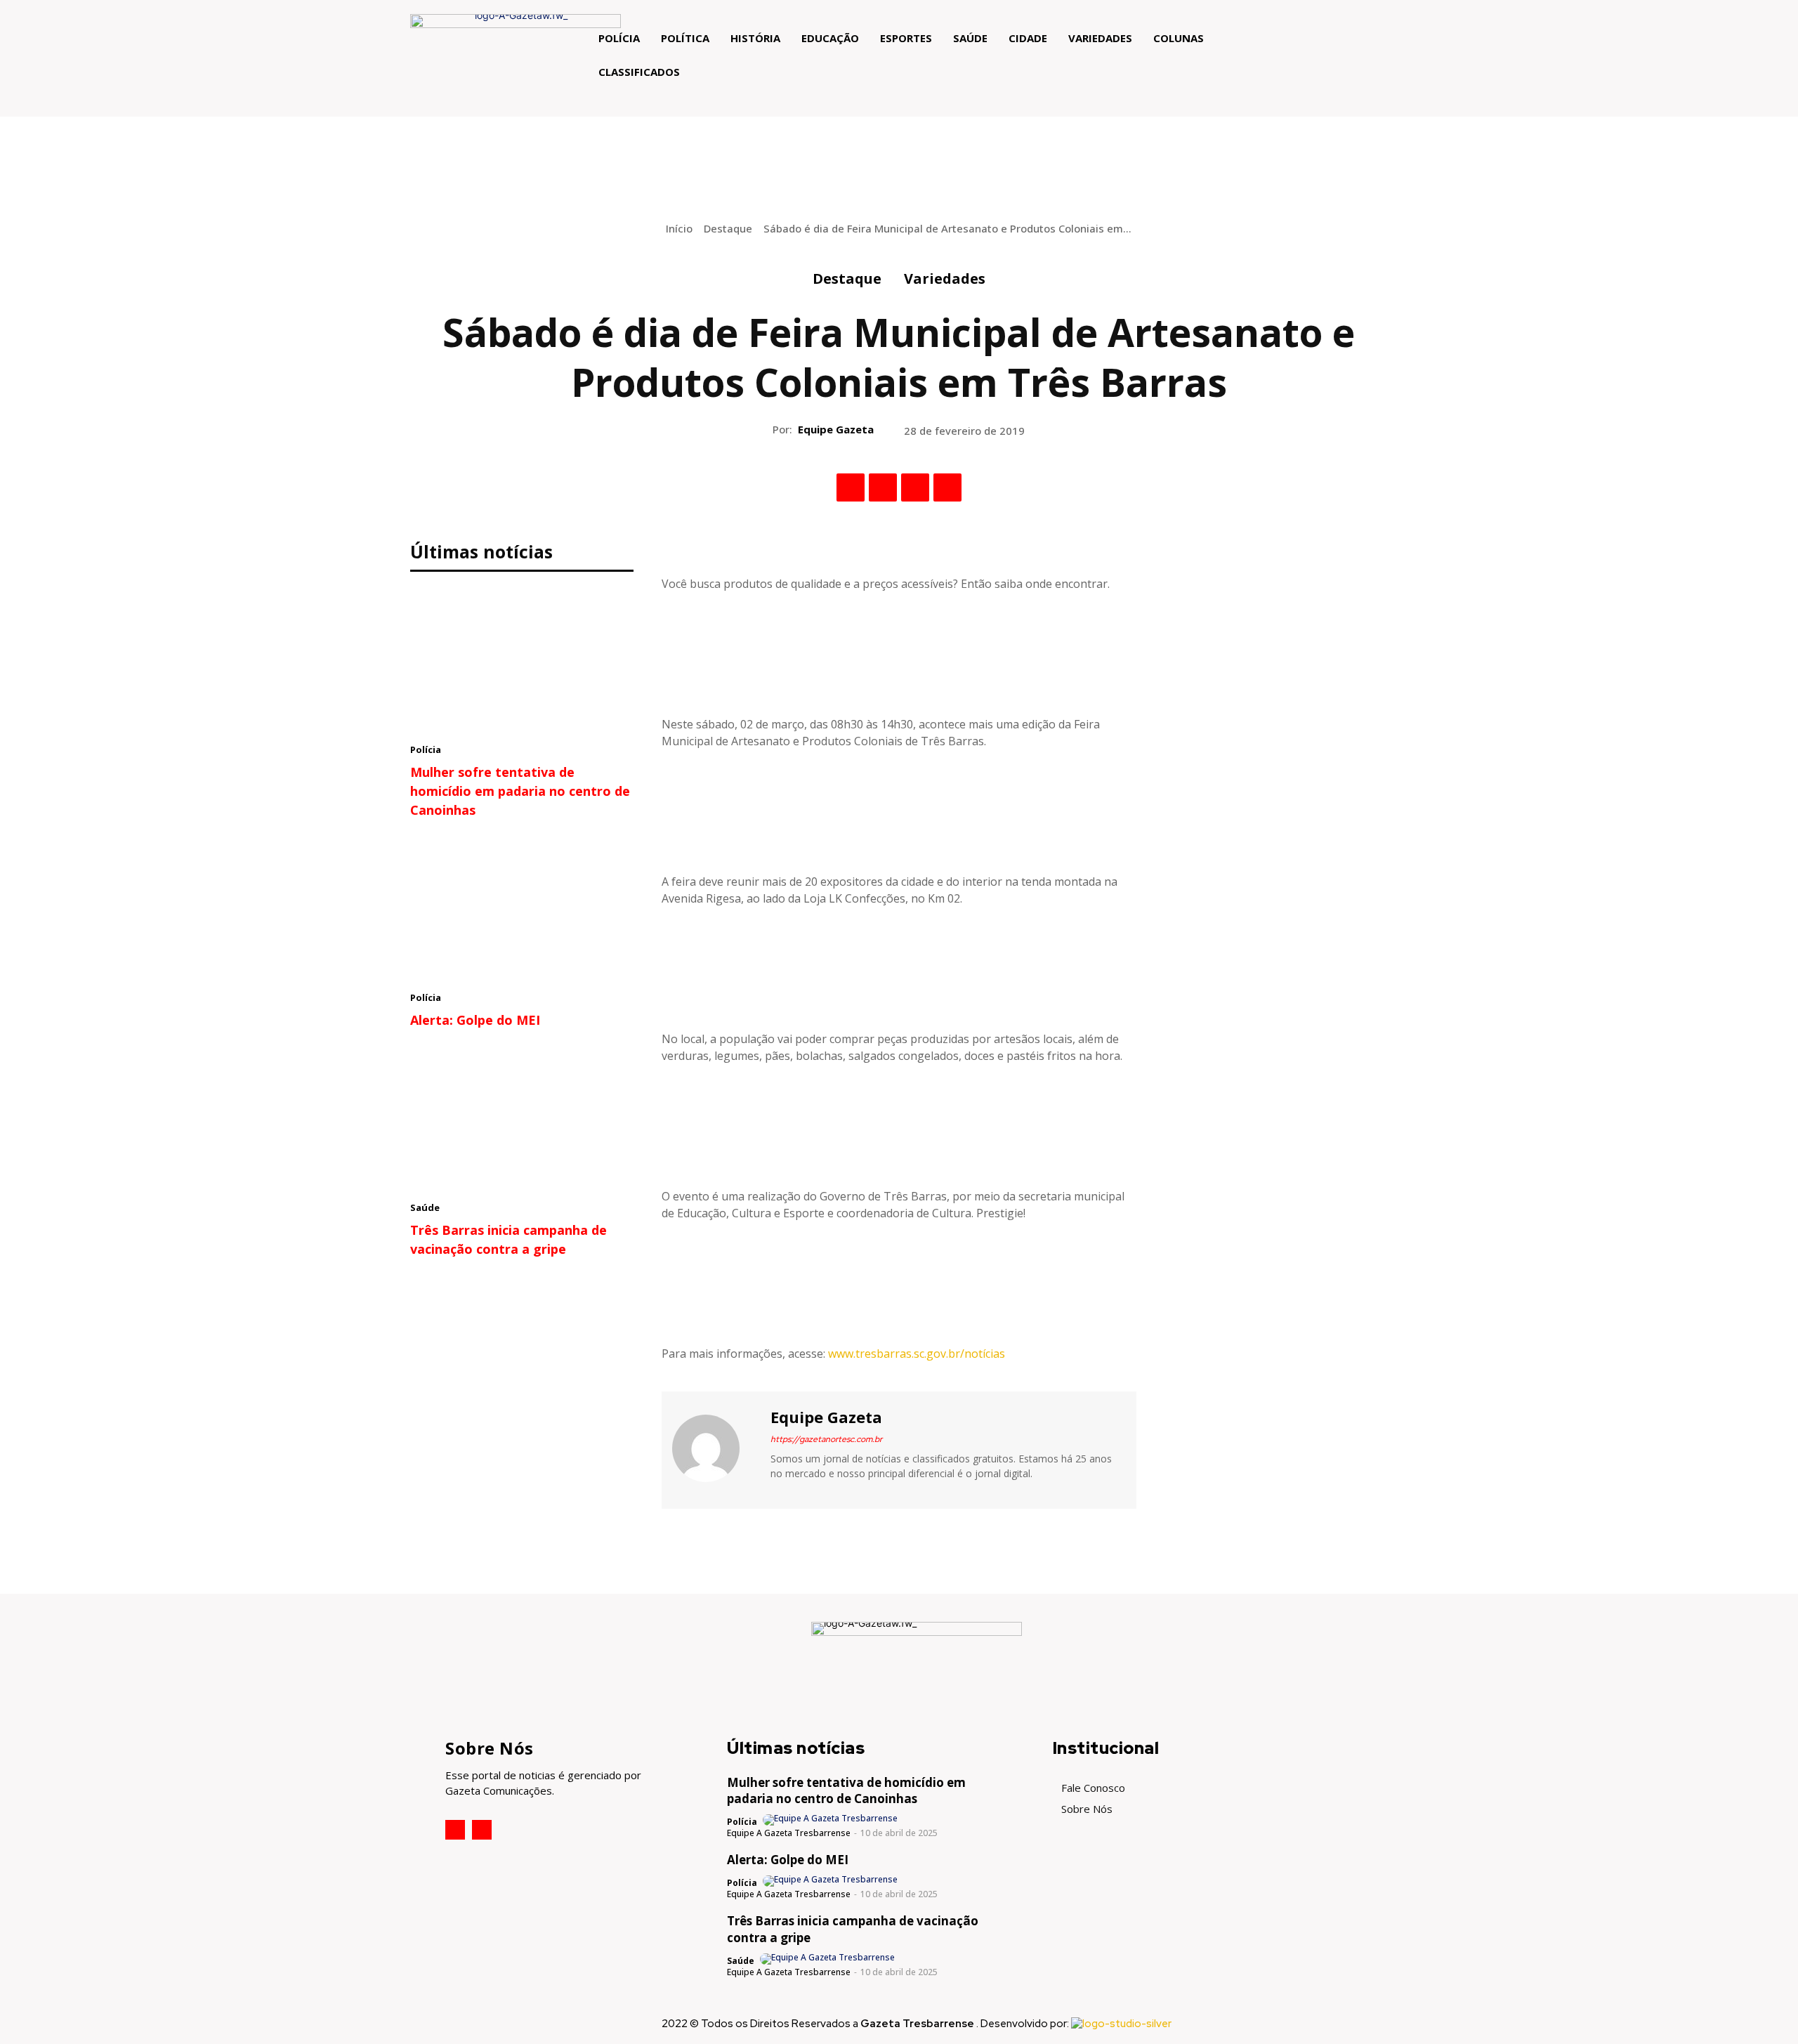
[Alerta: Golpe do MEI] (522, 909)
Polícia (426, 749)
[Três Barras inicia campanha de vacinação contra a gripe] (522, 1119)
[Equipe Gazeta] (714, 1448)
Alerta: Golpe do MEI (475, 1020)
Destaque (728, 228)
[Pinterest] (915, 487)
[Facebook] (851, 487)
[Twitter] (883, 487)
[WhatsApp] (947, 487)
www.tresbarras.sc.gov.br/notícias (917, 1354)
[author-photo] (831, 1820)
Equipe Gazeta (836, 429)
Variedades (945, 279)
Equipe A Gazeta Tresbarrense (789, 1833)
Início (679, 228)
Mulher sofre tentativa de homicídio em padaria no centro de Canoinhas (520, 791)
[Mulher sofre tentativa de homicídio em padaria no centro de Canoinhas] (522, 661)
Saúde (425, 1207)
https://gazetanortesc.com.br (826, 1439)
